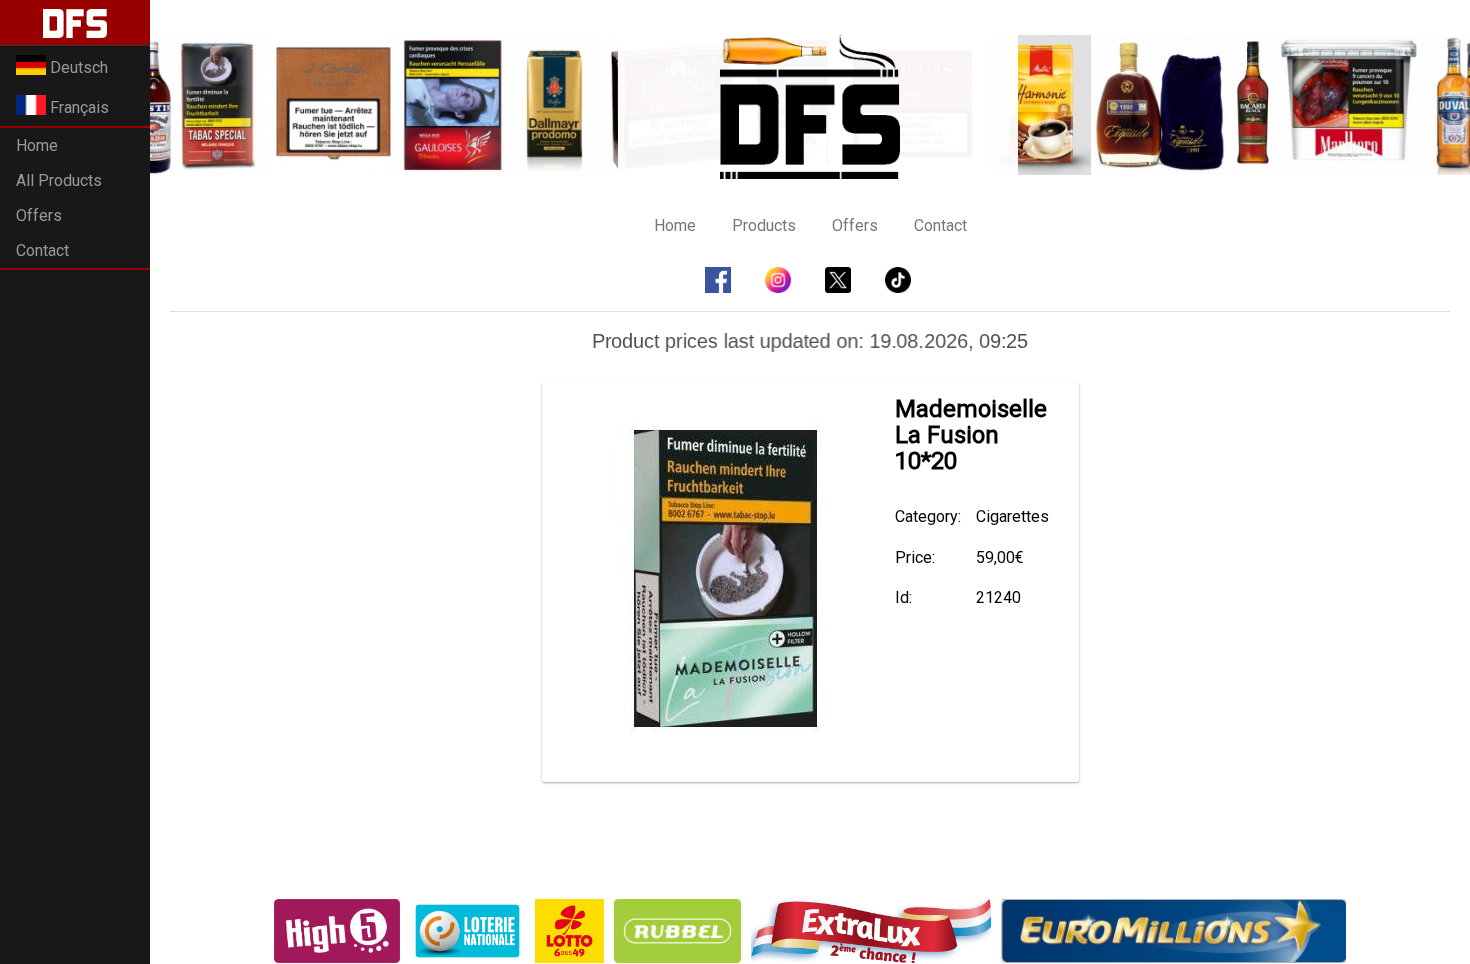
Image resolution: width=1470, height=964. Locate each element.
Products (764, 225)
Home (37, 145)
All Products (59, 180)
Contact (42, 250)
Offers (39, 215)
